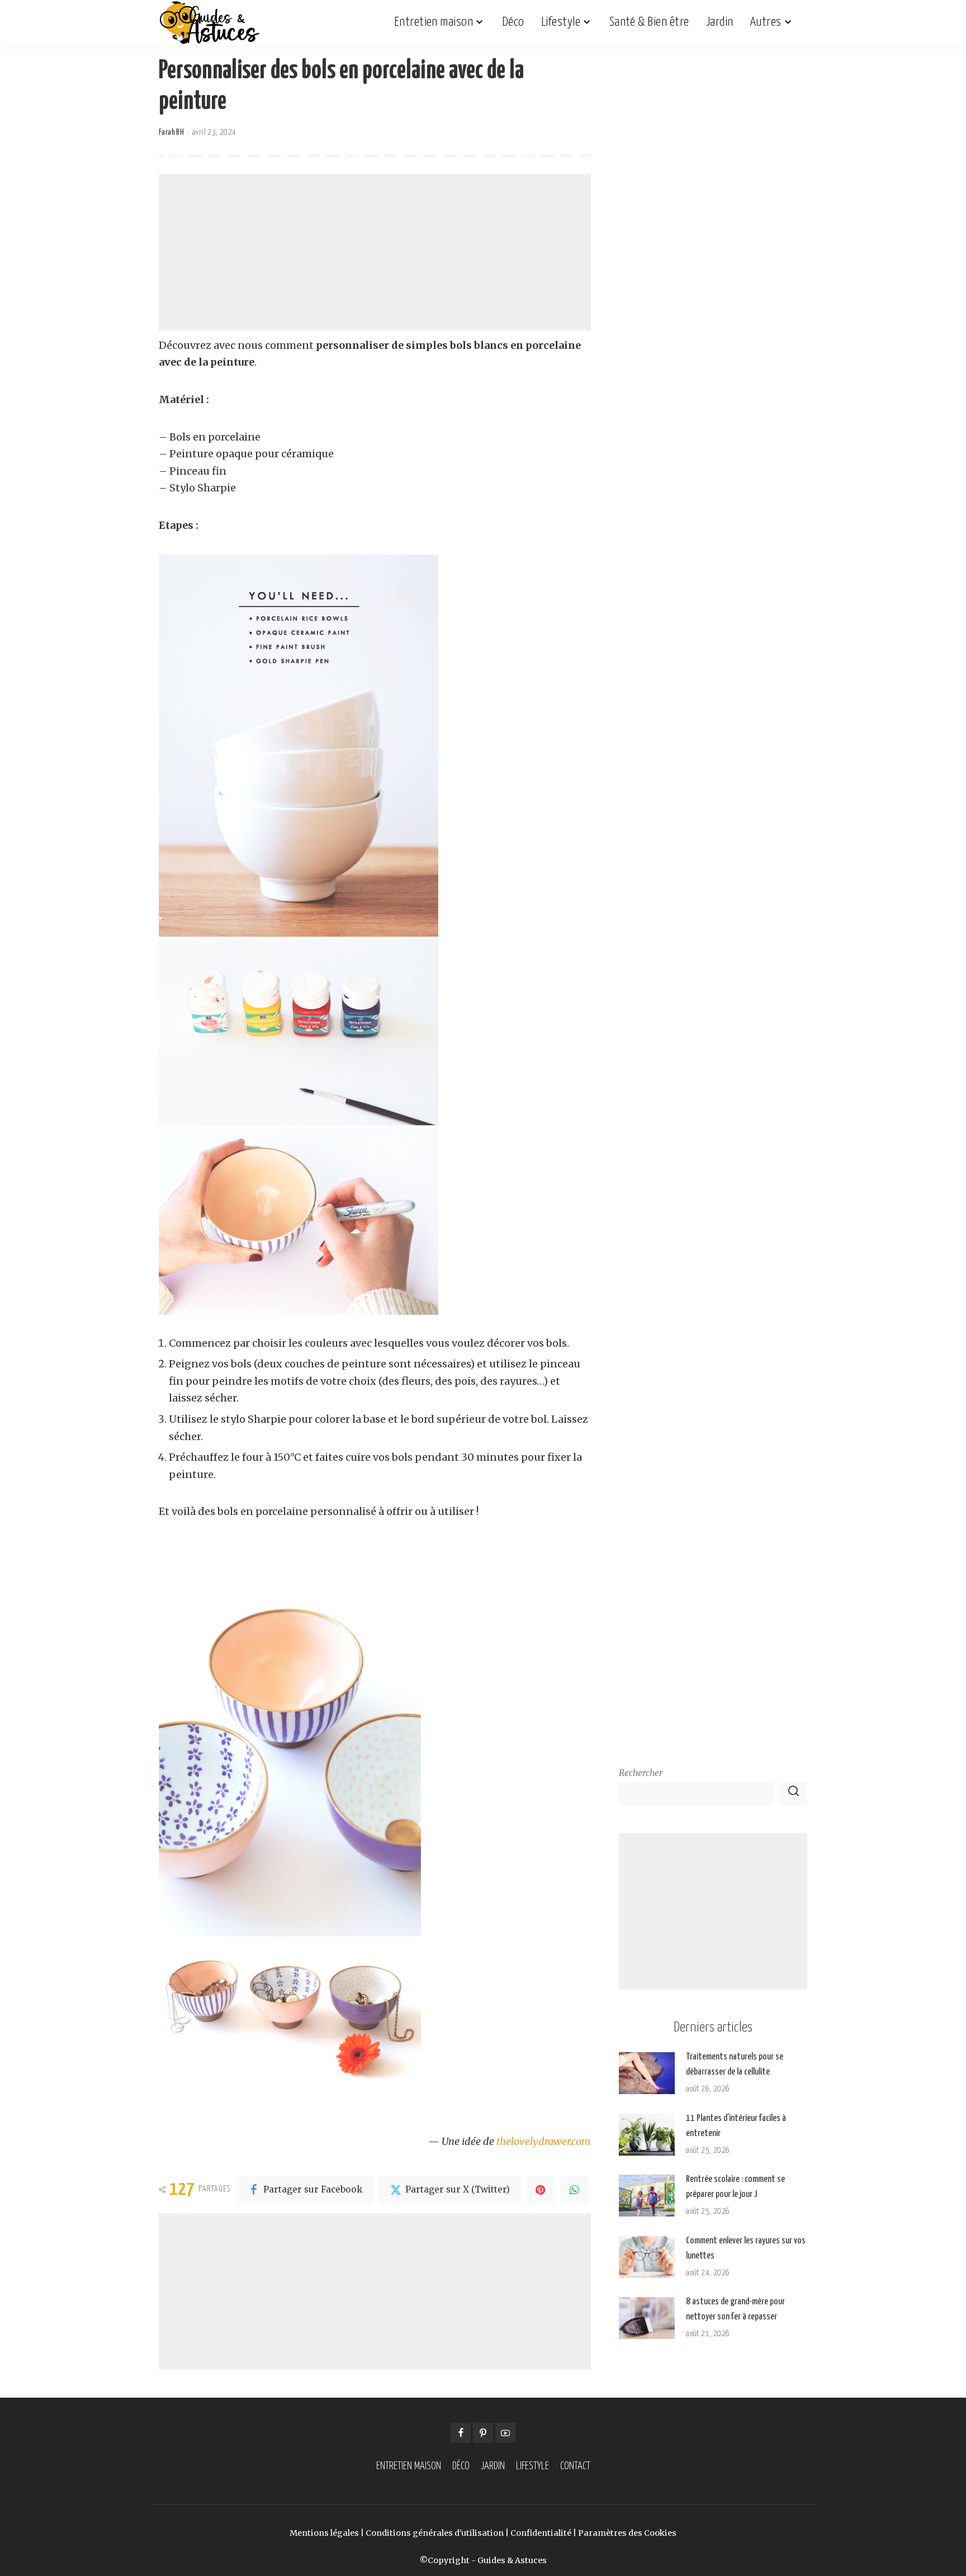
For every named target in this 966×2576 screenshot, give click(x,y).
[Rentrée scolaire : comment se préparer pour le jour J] (647, 2196)
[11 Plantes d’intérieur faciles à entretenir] (647, 2135)
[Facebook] (461, 2433)
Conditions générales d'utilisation (435, 2533)
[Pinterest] (541, 2190)
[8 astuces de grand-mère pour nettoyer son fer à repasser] (647, 2318)
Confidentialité (541, 2533)
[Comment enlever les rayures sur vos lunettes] (647, 2257)
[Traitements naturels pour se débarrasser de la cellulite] (647, 2073)
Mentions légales (324, 2533)
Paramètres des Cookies (627, 2533)
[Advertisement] (375, 252)
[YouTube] (505, 2433)
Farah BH (171, 132)
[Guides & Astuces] (209, 22)
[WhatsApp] (574, 2190)
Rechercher (641, 1773)
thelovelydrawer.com (544, 2141)
